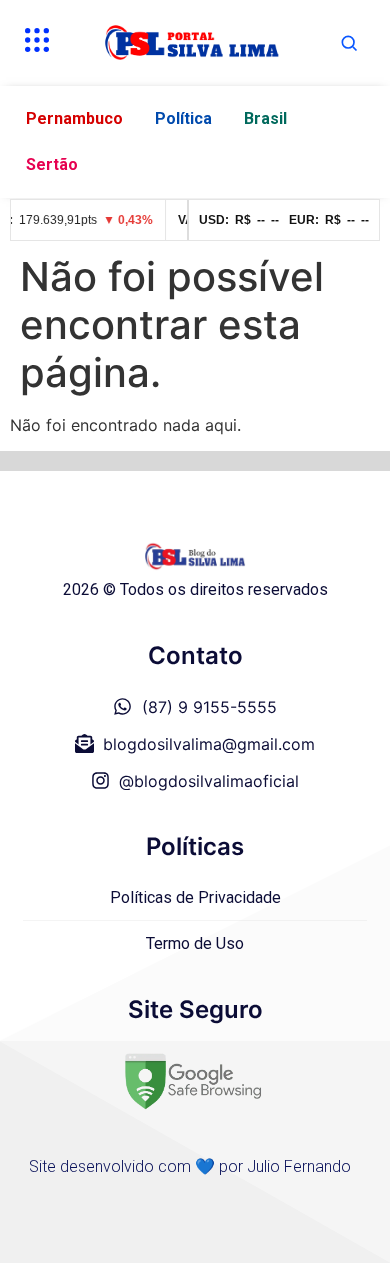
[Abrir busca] (349, 43)
